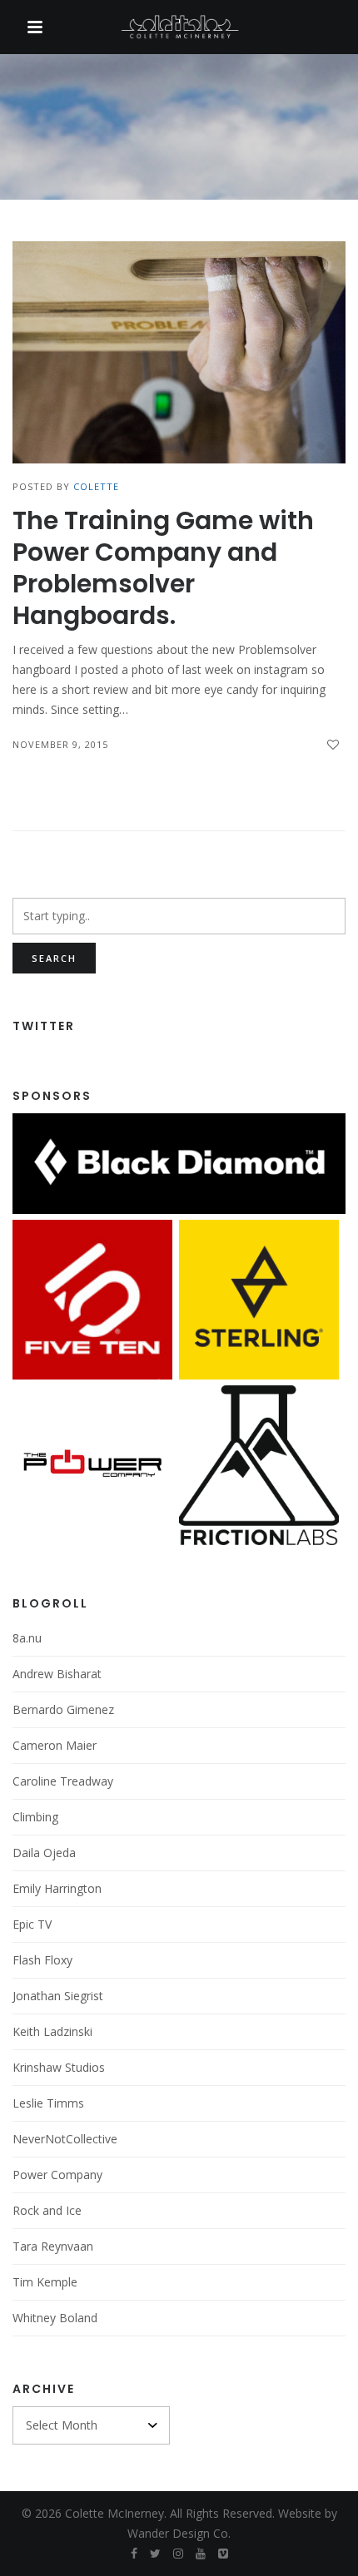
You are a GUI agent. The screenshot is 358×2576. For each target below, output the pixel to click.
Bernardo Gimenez (63, 1709)
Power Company (57, 2175)
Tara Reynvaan (53, 2246)
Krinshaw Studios (59, 2067)
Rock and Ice (47, 2210)
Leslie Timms (48, 2103)
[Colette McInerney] (179, 28)
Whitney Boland (55, 2318)
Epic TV (32, 1924)
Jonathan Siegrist (58, 1996)
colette (96, 486)
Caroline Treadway (63, 1781)
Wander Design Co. (179, 2533)
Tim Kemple (45, 2282)
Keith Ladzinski (52, 2031)
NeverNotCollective (65, 2139)
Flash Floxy (42, 1960)
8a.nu (27, 1638)
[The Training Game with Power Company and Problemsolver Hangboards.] (179, 352)
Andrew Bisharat (57, 1674)
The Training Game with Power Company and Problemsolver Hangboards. (163, 568)
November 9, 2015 (60, 744)
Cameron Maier (55, 1745)
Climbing (35, 1817)
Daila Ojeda (44, 1853)
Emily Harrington (57, 1888)
